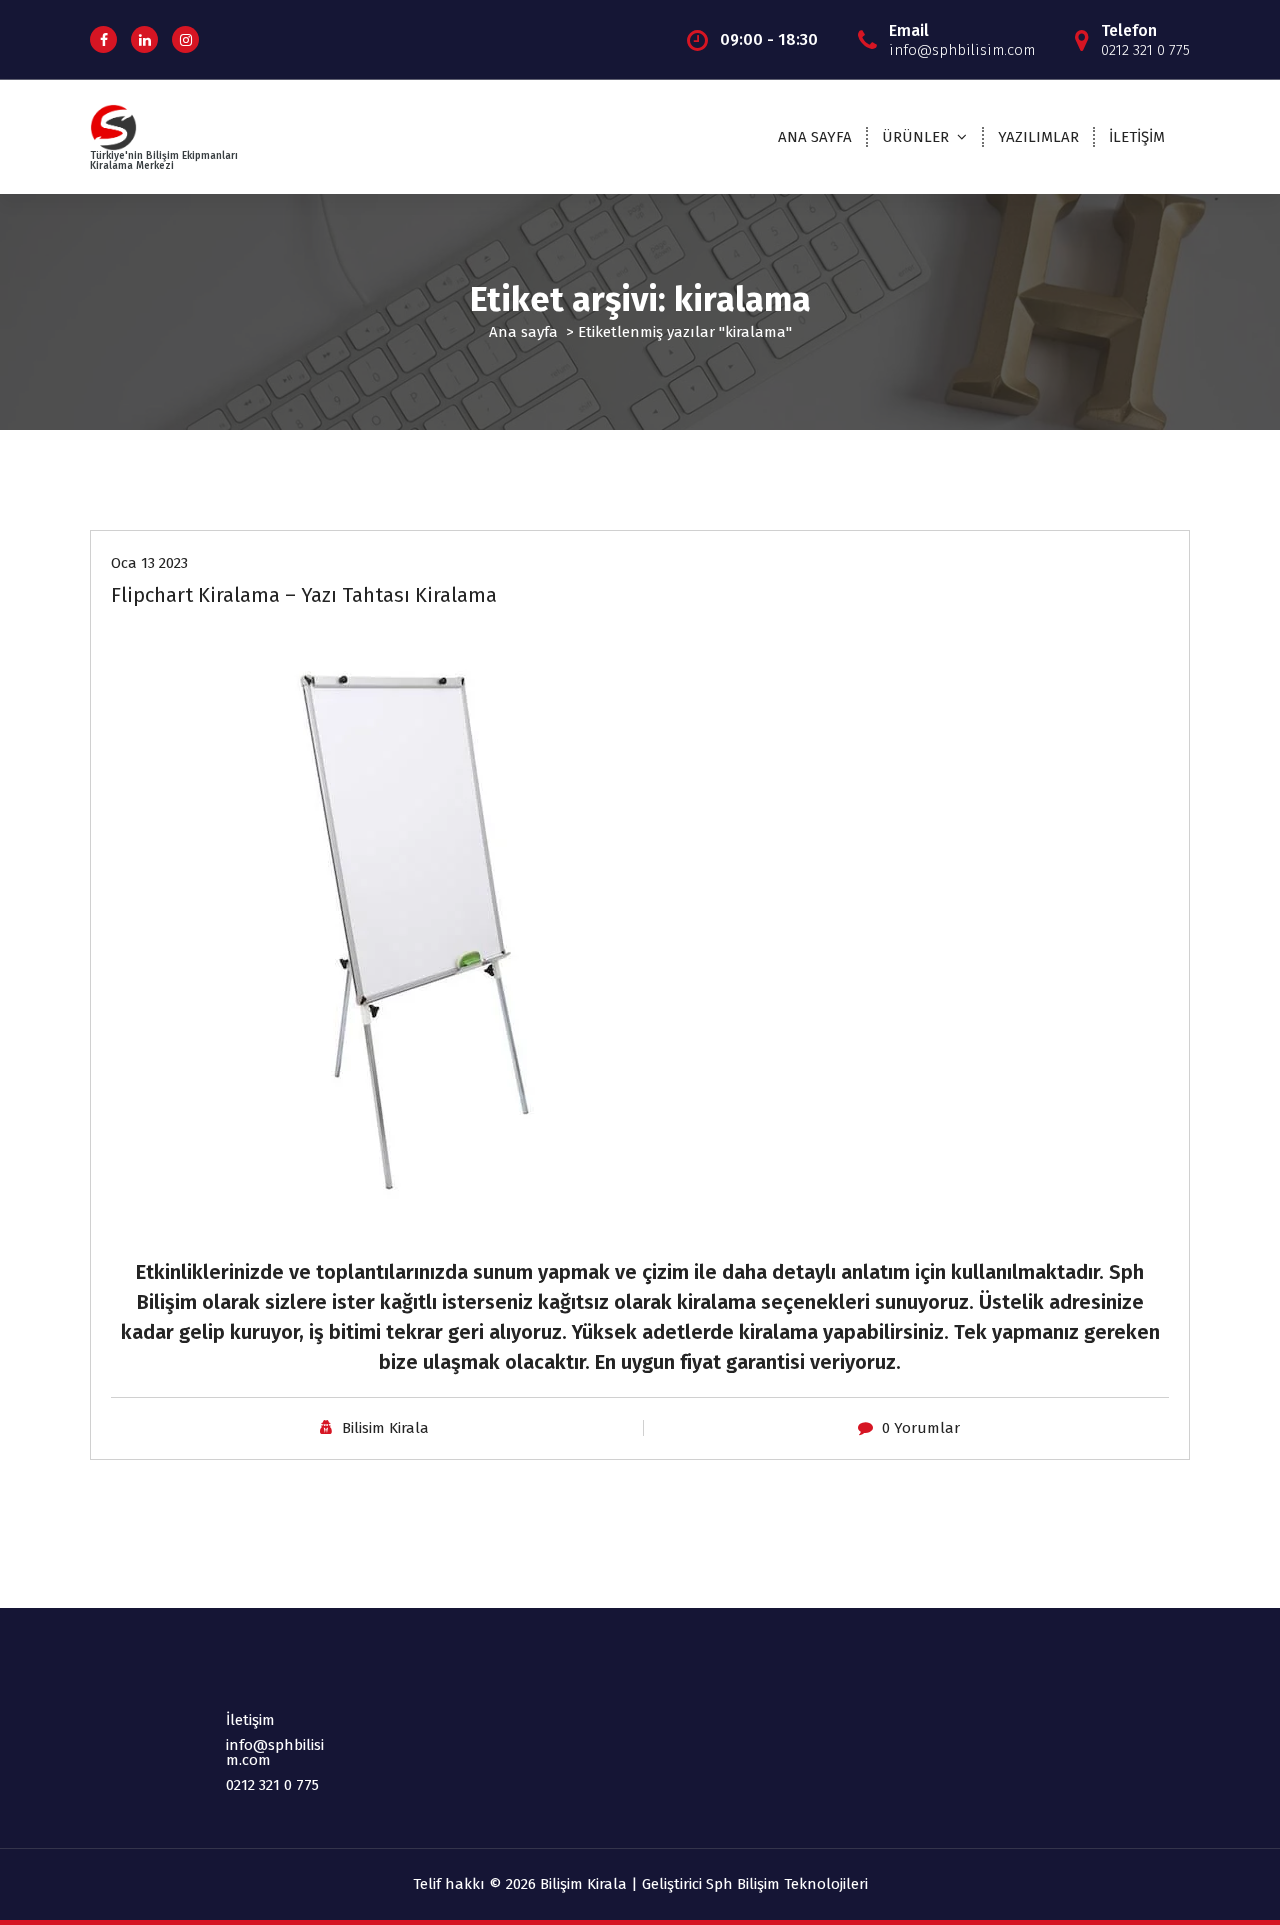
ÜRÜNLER (915, 137)
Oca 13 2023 (149, 563)
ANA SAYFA (815, 137)
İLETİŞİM (1137, 137)
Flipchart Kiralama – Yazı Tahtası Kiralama (304, 595)
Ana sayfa (523, 332)
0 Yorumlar (921, 1428)
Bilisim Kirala (385, 1428)
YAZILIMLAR (1038, 137)
